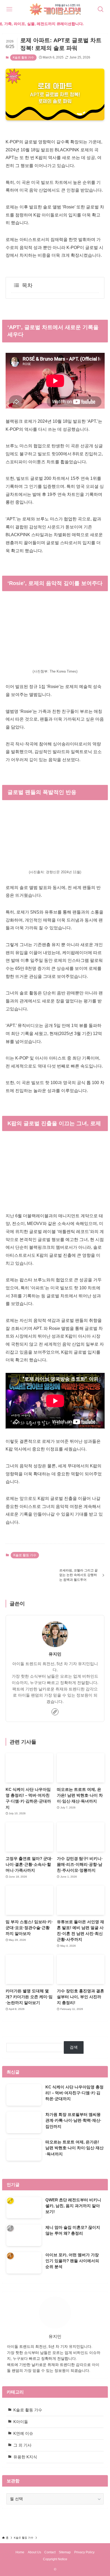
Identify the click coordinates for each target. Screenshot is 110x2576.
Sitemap (65, 2552)
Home (20, 2552)
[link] (55, 1712)
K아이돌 (21, 2422)
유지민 (55, 1654)
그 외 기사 (22, 2445)
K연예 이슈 (23, 2433)
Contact (50, 2552)
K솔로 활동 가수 (23, 57)
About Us (34, 2552)
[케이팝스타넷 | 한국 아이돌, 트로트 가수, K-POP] (55, 9)
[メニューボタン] (9, 9)
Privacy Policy (84, 2552)
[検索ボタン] (101, 9)
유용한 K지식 (25, 2457)
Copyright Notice (55, 2559)
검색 (74, 2047)
